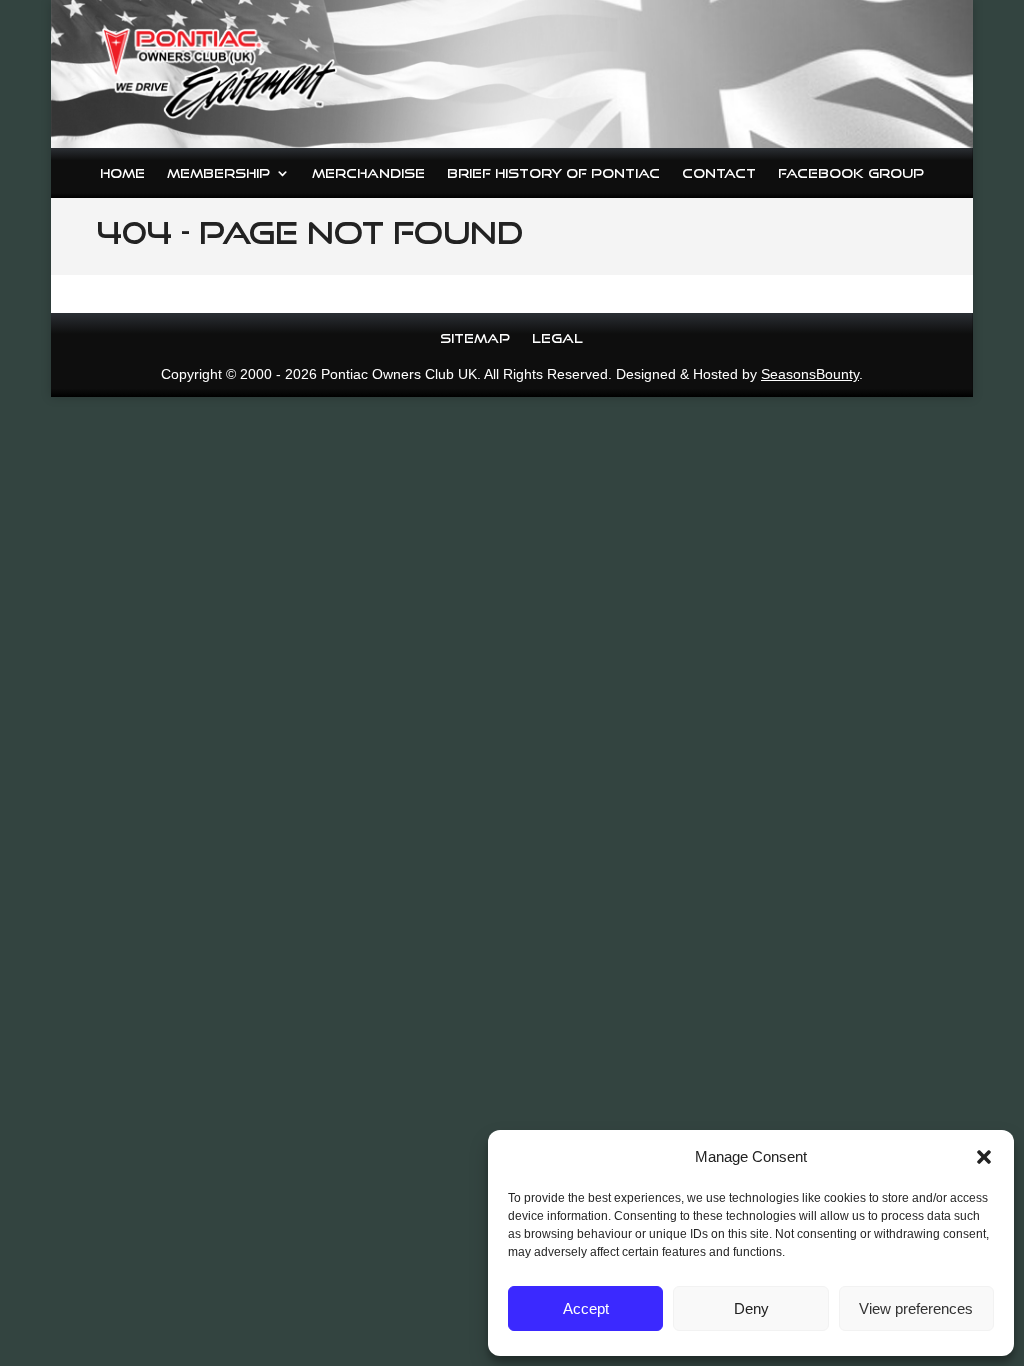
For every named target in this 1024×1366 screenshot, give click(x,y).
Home (122, 173)
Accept (586, 1308)
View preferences (916, 1308)
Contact (719, 173)
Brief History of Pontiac (553, 173)
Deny (751, 1308)
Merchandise (368, 173)
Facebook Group (851, 173)
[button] (984, 1157)
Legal (557, 338)
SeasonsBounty (810, 374)
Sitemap (475, 338)
